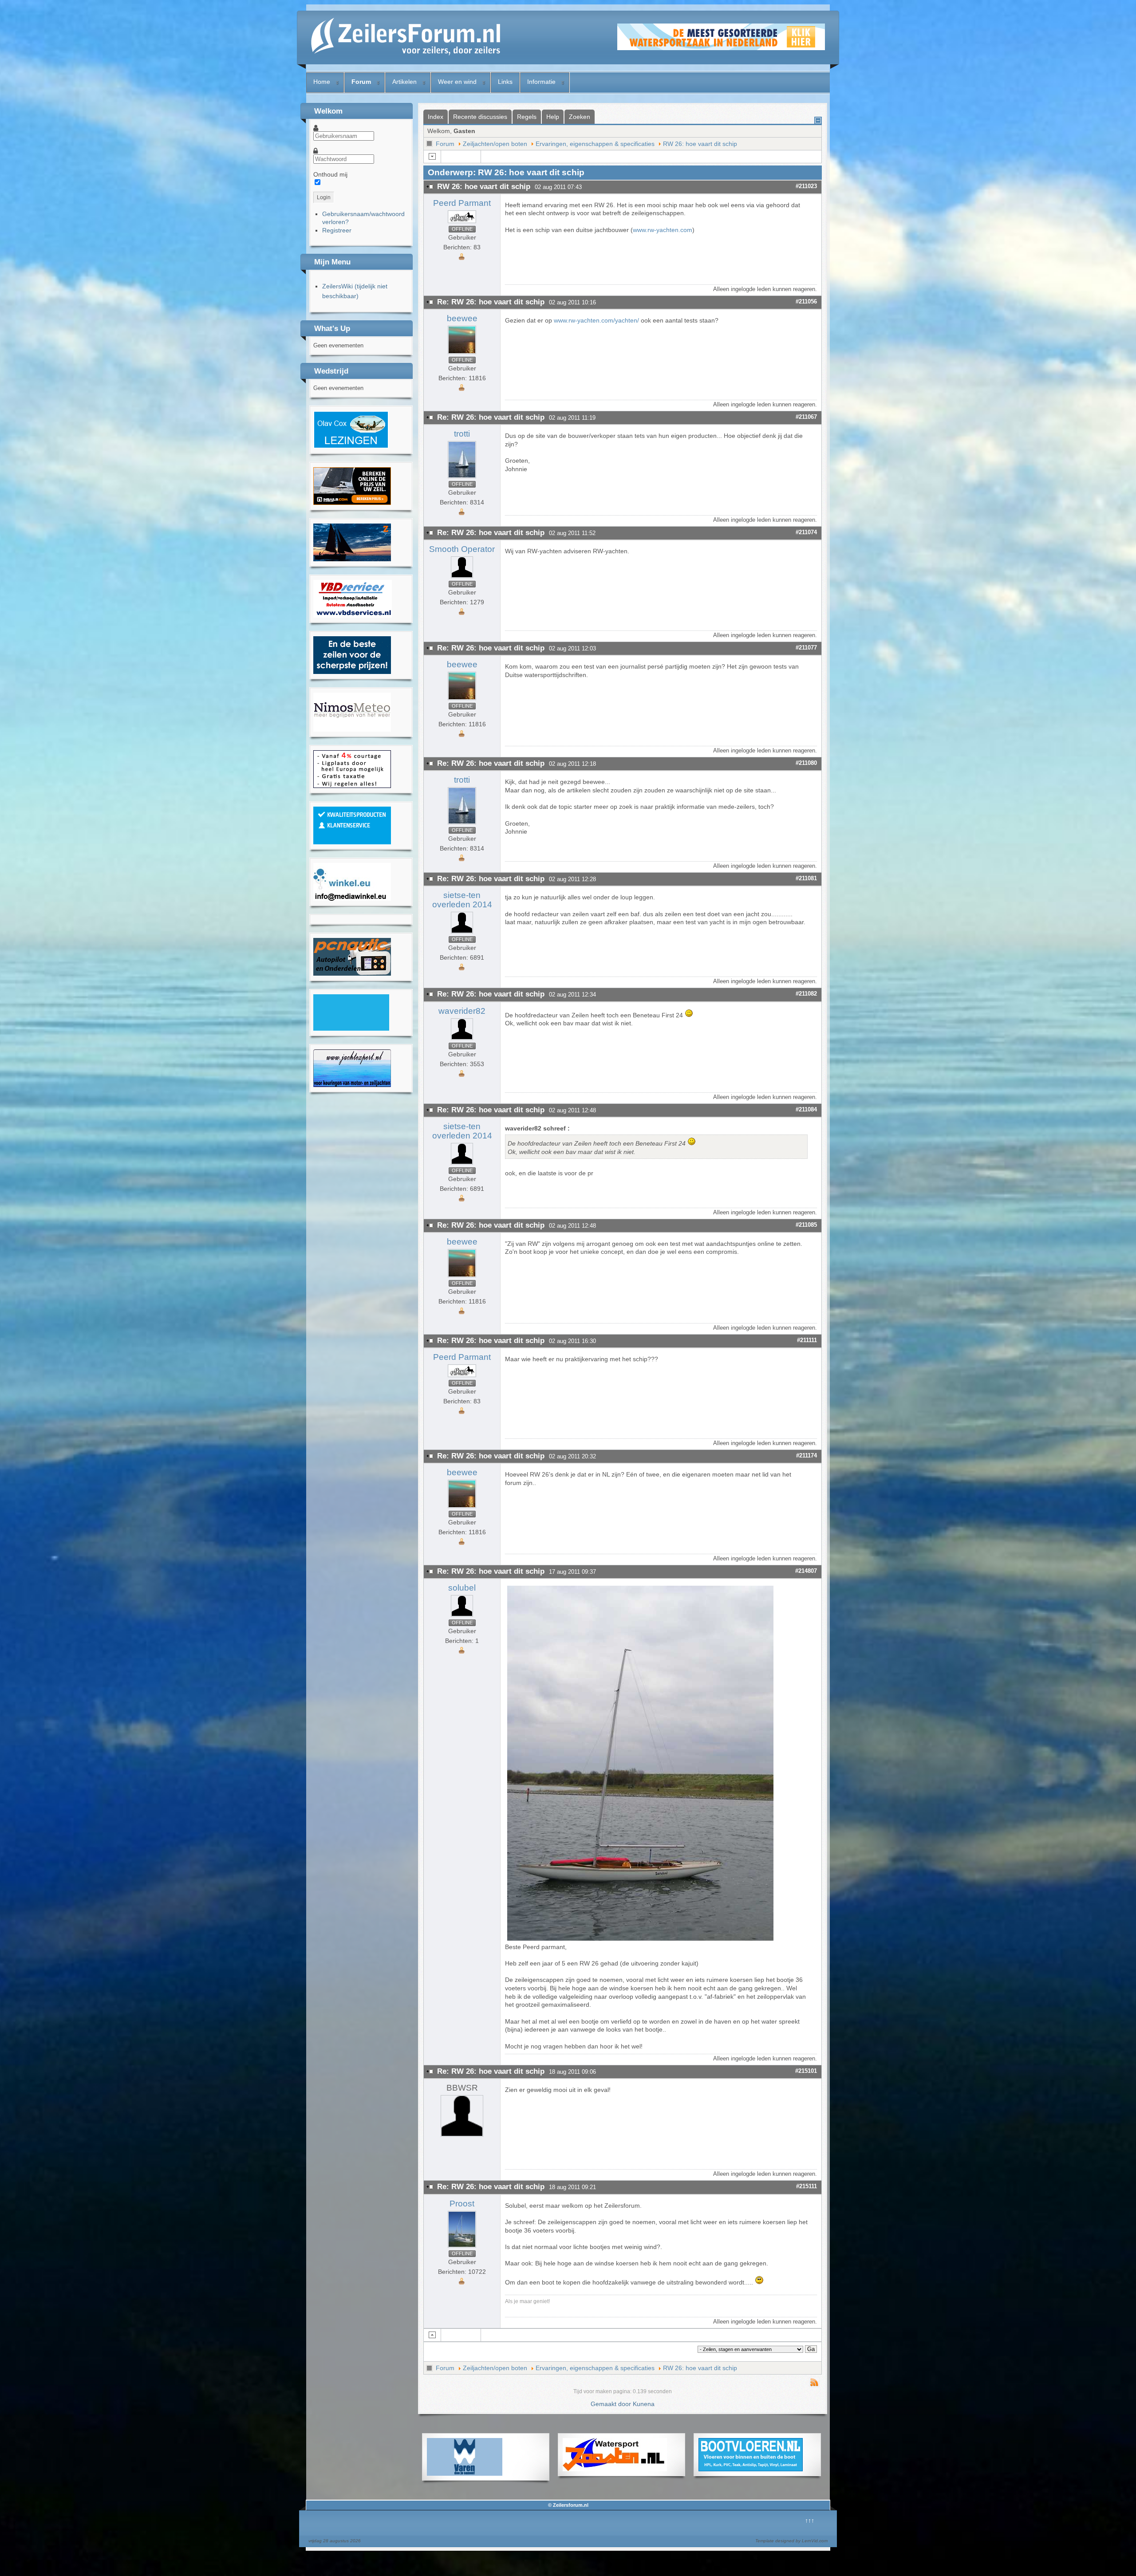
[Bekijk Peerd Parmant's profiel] (462, 223)
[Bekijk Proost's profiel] (462, 2248)
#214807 (806, 1571)
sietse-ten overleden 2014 (462, 900)
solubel (462, 1588)
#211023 (806, 186)
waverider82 (462, 1011)
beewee (462, 318)
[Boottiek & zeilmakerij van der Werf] (352, 503)
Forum (361, 82)
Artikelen (404, 82)
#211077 (806, 648)
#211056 (806, 301)
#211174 (807, 1455)
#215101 (806, 2071)
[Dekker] (721, 48)
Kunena (644, 2404)
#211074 (806, 532)
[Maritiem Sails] (352, 672)
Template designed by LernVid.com (791, 2541)
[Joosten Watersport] (615, 2469)
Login (324, 197)
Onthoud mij (330, 174)
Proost (462, 2204)
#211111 (807, 1340)
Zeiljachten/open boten (495, 144)
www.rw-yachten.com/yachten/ (596, 320)
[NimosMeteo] (352, 729)
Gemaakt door (612, 2404)
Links (505, 82)
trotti (462, 434)
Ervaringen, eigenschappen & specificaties (595, 144)
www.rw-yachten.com (663, 230)
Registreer (337, 230)
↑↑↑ (810, 2521)
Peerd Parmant (462, 203)
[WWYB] (352, 786)
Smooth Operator (462, 549)
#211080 (806, 763)
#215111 (807, 2186)
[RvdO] (351, 446)
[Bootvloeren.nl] (751, 2469)
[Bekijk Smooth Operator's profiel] (462, 578)
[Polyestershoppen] (352, 842)
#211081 (806, 878)
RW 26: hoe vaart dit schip (700, 144)
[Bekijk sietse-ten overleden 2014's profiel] (462, 934)
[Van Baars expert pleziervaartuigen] (351, 1028)
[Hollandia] (352, 559)
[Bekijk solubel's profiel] (462, 1617)
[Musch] (352, 1085)
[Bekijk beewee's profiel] (462, 354)
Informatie (541, 82)
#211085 (806, 1225)
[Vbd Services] (353, 615)
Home (322, 82)
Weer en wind (457, 82)
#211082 (806, 994)
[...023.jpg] (640, 1938)
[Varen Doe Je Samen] (465, 2474)
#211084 (806, 1109)
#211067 (806, 417)
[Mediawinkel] (352, 898)
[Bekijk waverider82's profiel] (462, 1040)
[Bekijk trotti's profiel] (462, 478)
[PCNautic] (352, 973)
